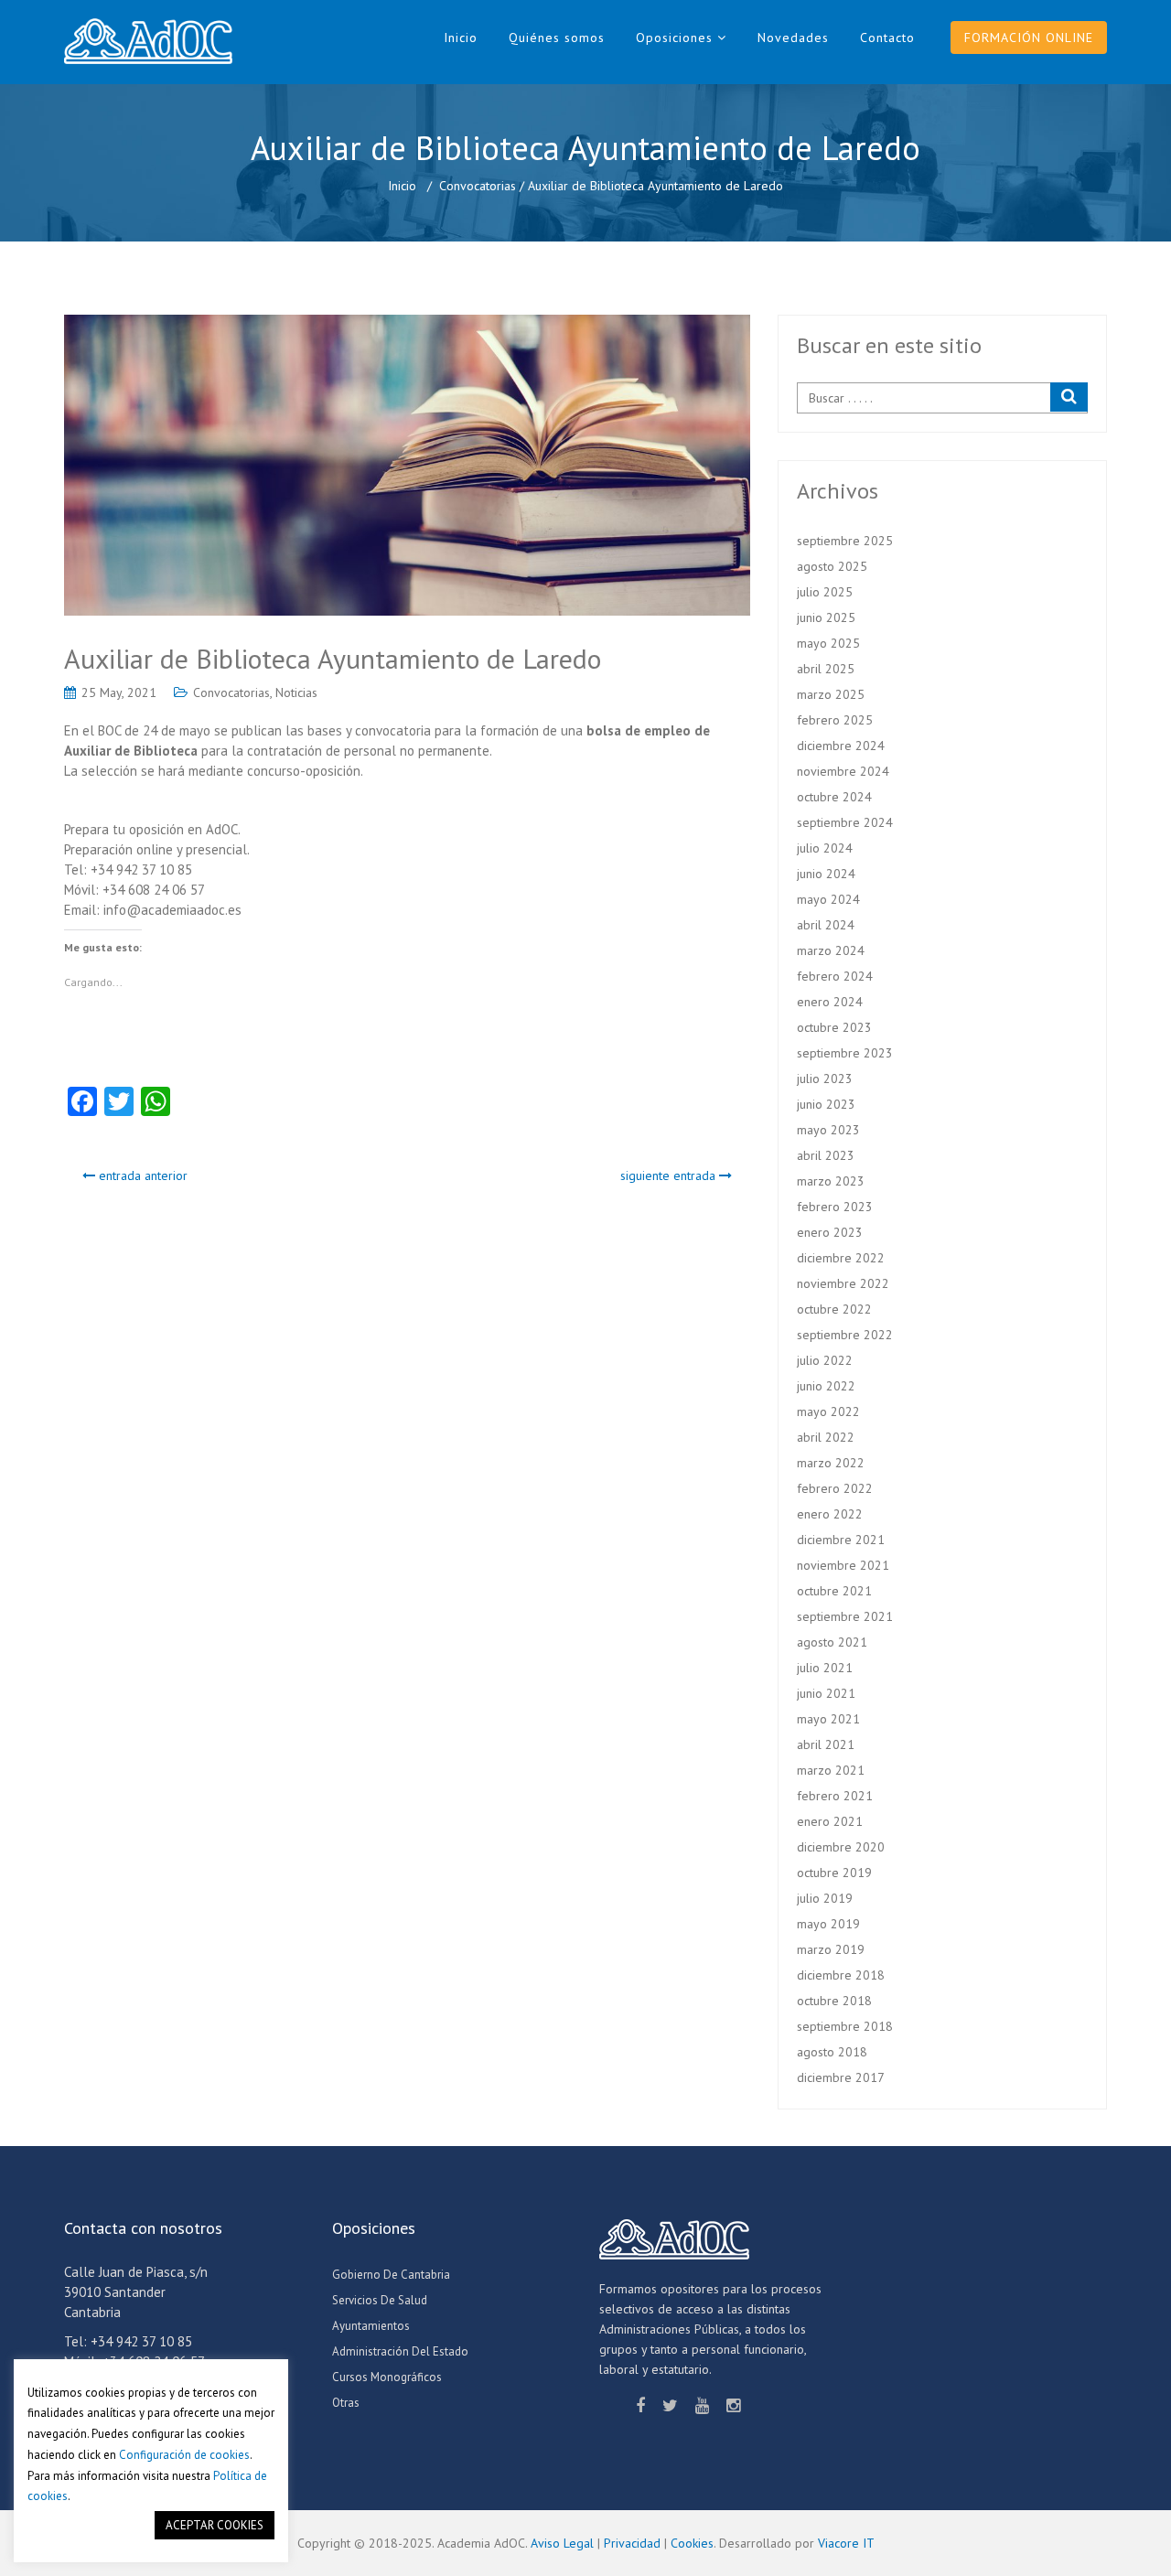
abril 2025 (826, 669)
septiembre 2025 (845, 541)
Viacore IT (846, 2543)
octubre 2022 (834, 1309)
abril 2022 (826, 1437)
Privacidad (632, 2543)
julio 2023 (825, 1079)
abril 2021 (826, 1744)
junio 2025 (826, 617)
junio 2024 (826, 874)
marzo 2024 (831, 950)
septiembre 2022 (845, 1335)
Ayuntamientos (371, 2326)
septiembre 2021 (845, 1616)
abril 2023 (826, 1155)
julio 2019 (825, 1898)
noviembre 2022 (843, 1283)
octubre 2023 (834, 1027)
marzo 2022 (831, 1463)
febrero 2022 (835, 1488)
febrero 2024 (835, 976)
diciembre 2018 (841, 1975)
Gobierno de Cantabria (391, 2275)
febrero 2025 (835, 720)
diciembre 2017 (841, 2077)
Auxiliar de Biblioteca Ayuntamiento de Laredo (333, 658)
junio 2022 (826, 1386)
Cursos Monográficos (387, 2377)
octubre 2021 (834, 1591)
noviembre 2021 (843, 1565)
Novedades (793, 38)
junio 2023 (826, 1104)
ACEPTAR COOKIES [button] (215, 2525)
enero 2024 (830, 1002)
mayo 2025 (828, 643)
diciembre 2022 (841, 1258)
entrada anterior (141, 1175)
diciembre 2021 (841, 1540)
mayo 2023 (828, 1130)
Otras (346, 2403)
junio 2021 (826, 1693)
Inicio (461, 38)
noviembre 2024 (843, 771)
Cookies (692, 2543)
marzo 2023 (831, 1181)
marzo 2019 (831, 1949)
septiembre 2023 (845, 1053)
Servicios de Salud (380, 2300)
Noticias (296, 692)
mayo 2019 (828, 1924)
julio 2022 (825, 1360)
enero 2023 (830, 1232)
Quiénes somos (557, 38)
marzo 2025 (831, 694)
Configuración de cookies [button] (184, 2455)
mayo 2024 (828, 899)
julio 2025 (825, 592)
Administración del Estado (400, 2351)
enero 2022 (830, 1514)
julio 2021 (825, 1668)
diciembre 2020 (841, 1847)
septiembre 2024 (845, 822)
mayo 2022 (828, 1411)
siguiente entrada (670, 1175)
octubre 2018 (834, 2001)
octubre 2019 (834, 1873)
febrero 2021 (835, 1796)
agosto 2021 (832, 1642)
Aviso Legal (562, 2543)
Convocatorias (478, 186)
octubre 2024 (834, 797)
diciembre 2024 (841, 746)
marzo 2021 (831, 1770)
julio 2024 (825, 848)
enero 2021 (830, 1821)
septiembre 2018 (845, 2026)
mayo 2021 (828, 1719)
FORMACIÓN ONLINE (1029, 38)
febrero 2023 (835, 1207)
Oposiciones (674, 38)
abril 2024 (826, 925)
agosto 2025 (832, 566)
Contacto (887, 38)
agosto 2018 (832, 2052)
